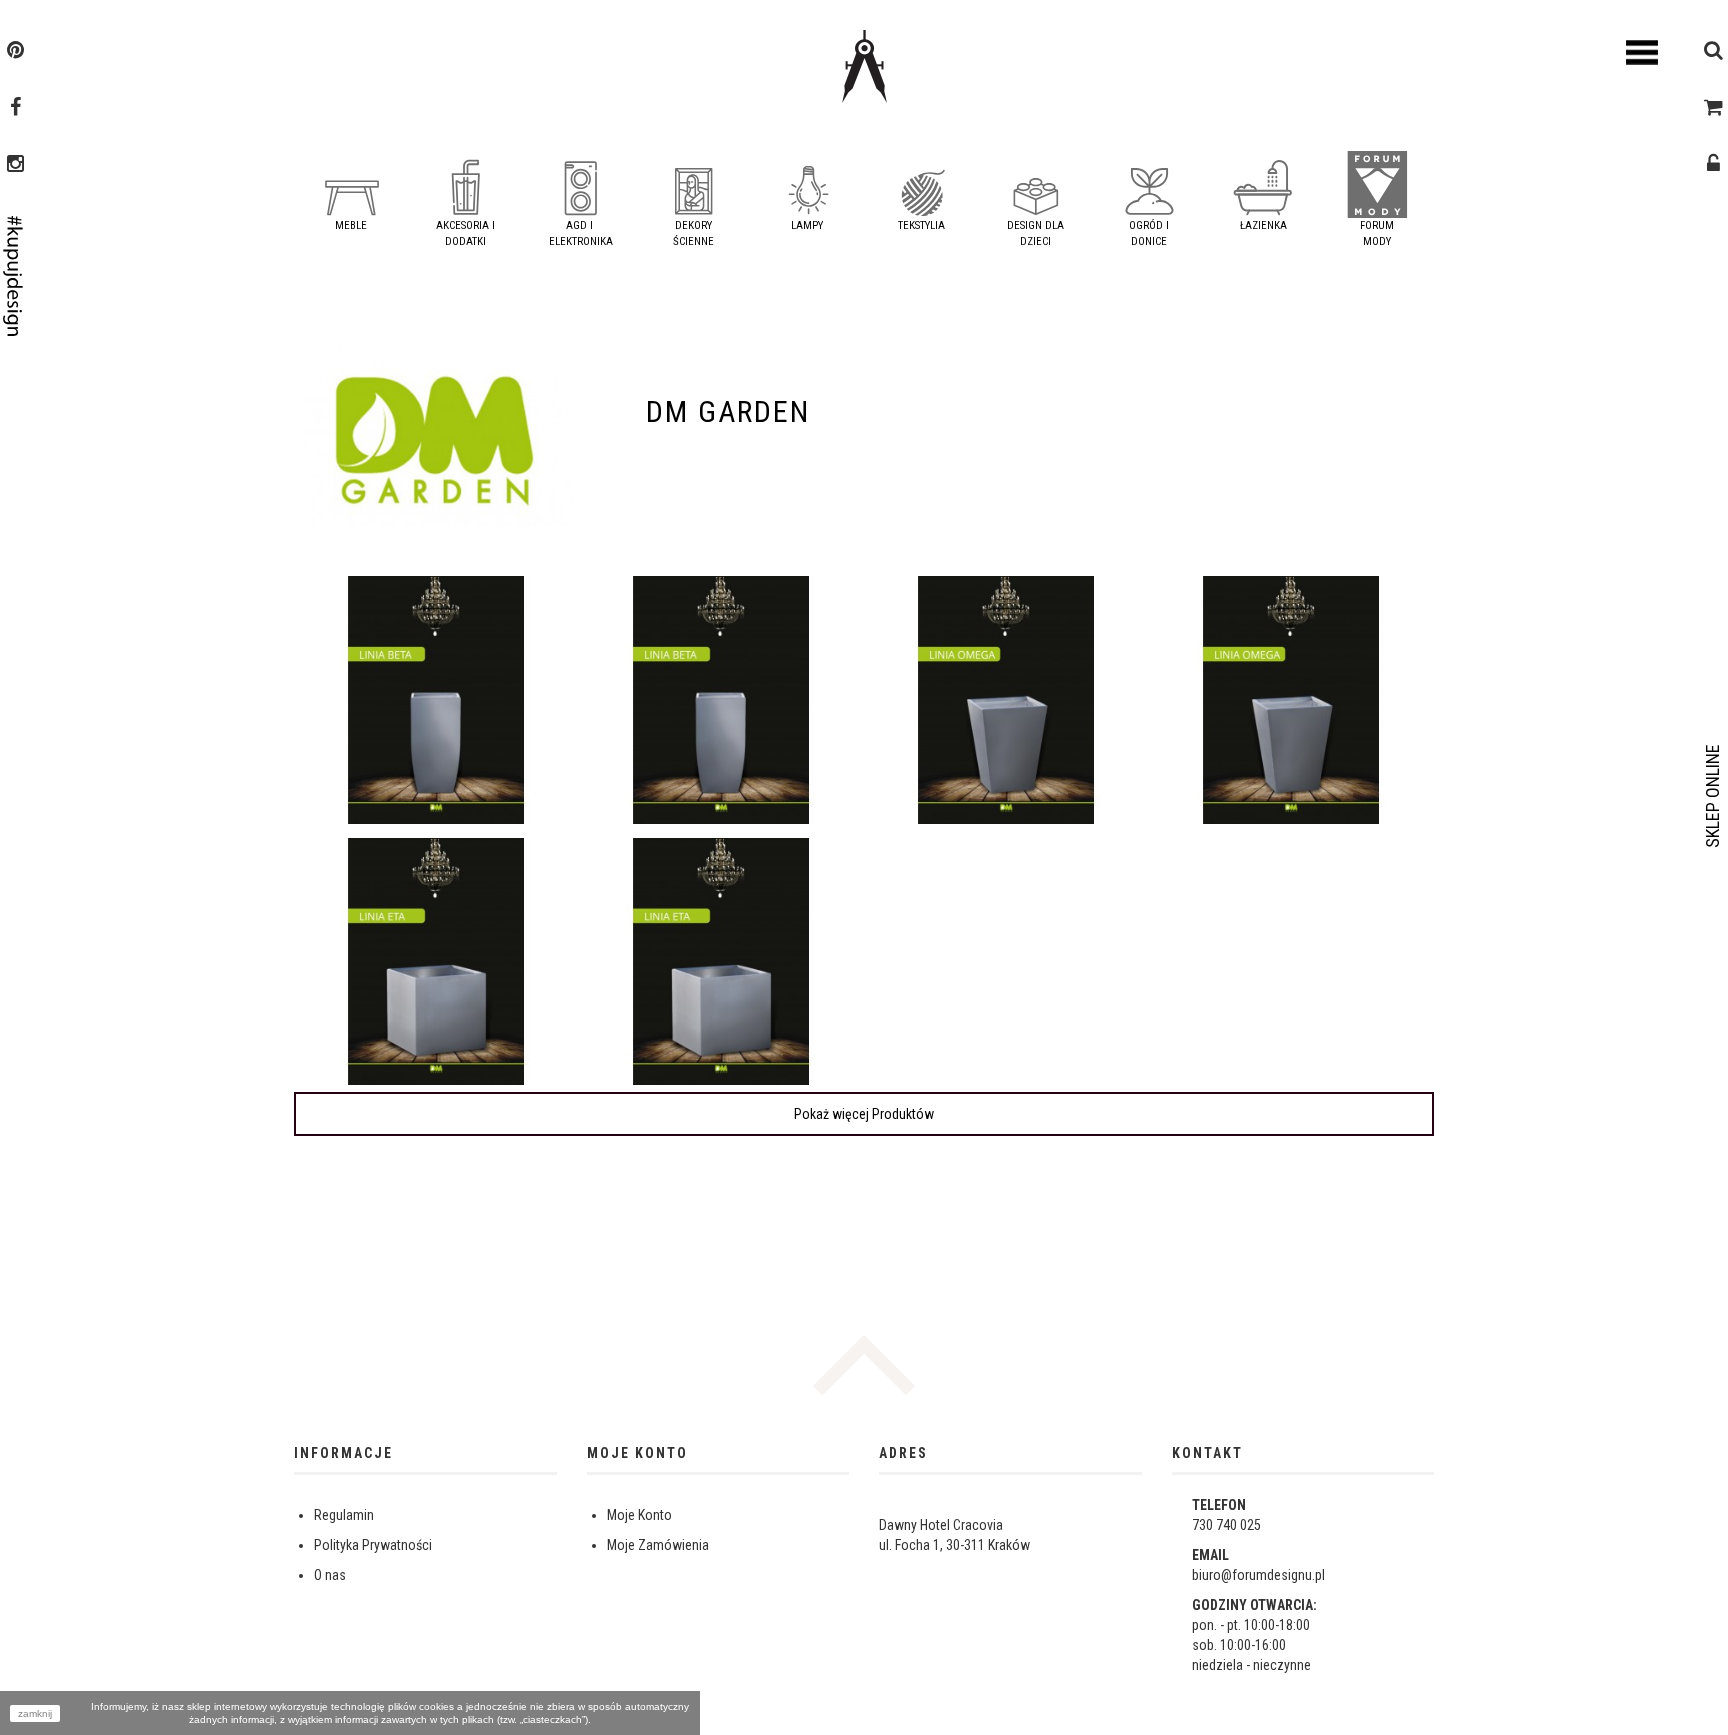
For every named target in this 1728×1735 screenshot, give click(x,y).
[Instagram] (15, 166)
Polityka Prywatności (373, 1545)
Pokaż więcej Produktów (864, 1114)
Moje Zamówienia (658, 1545)
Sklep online (1712, 796)
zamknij (35, 1713)
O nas (330, 1575)
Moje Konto (639, 1515)
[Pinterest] (15, 52)
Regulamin (344, 1515)
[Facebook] (15, 109)
